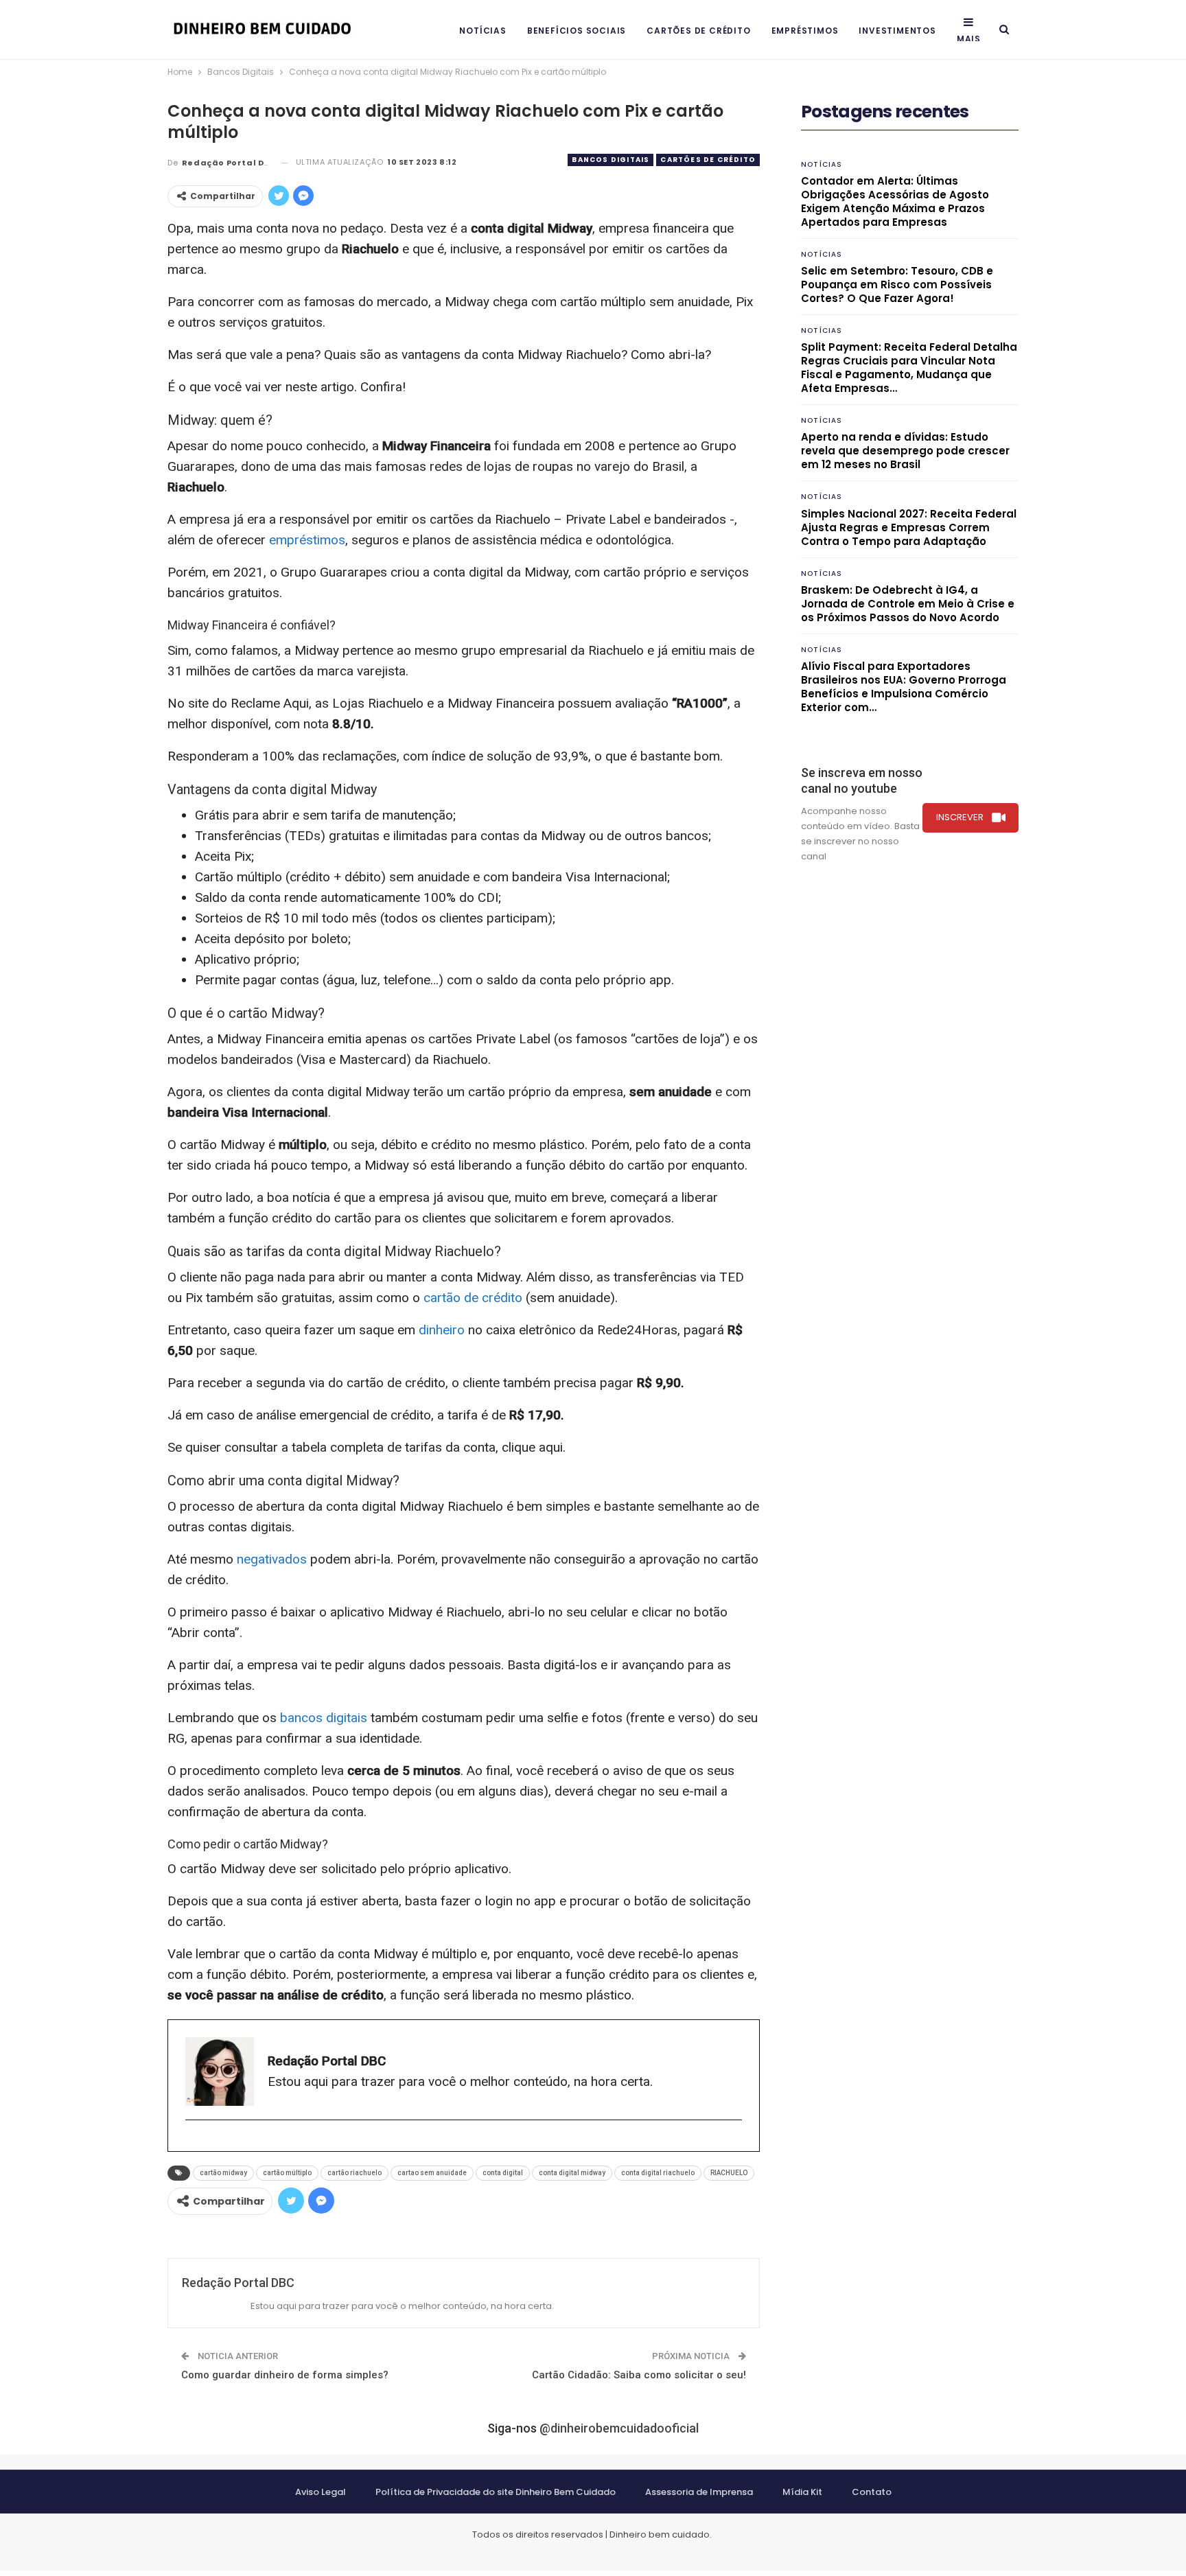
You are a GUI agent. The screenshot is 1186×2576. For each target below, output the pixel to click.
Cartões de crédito (698, 31)
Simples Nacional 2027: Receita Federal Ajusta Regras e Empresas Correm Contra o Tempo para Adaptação (909, 527)
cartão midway (223, 2173)
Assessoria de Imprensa (699, 2492)
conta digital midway (572, 2173)
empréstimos (307, 540)
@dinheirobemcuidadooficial (619, 2428)
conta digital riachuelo (658, 2173)
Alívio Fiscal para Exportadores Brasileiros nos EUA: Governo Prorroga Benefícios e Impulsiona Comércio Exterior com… (904, 687)
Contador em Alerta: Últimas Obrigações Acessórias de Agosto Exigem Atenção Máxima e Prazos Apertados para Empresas (895, 201)
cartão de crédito (473, 1298)
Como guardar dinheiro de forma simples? (285, 2375)
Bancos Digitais (611, 160)
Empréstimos (805, 31)
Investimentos (897, 31)
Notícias (482, 31)
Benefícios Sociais (577, 31)
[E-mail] (193, 2143)
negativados (272, 1559)
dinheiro (442, 1330)
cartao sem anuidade (432, 2173)
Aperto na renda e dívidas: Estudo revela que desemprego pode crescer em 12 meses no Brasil (905, 451)
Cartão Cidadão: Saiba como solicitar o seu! (639, 2375)
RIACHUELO (729, 2173)
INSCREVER (960, 817)
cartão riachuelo (354, 2173)
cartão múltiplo (287, 2173)
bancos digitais (324, 1718)
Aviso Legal (321, 2492)
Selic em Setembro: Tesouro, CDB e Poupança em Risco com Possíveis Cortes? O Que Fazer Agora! (897, 285)
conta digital (503, 2173)
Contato (872, 2492)
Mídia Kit (802, 2492)
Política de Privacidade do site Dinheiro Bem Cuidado (496, 2492)
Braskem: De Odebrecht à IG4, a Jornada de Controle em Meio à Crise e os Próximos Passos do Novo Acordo (908, 604)
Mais (969, 39)
